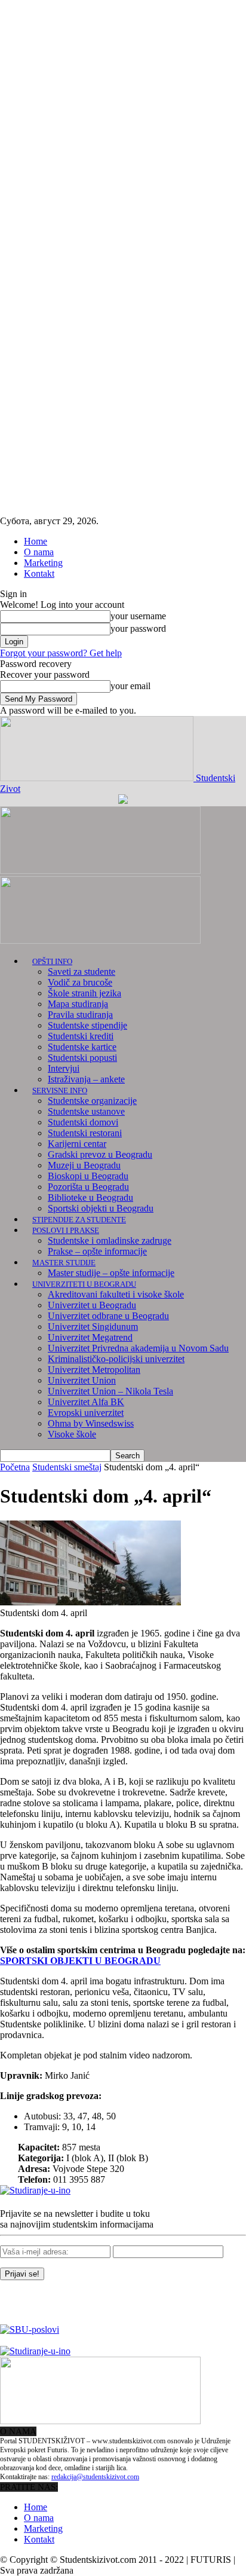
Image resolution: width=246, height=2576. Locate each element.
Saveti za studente (82, 972)
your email (130, 686)
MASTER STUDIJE (64, 1263)
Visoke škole (72, 1434)
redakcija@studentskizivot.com (95, 2477)
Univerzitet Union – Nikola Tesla (110, 1391)
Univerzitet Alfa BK (86, 1402)
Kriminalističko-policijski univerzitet (116, 1359)
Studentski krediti (81, 1036)
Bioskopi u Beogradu (88, 1176)
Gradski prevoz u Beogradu (100, 1154)
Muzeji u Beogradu (84, 1165)
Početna (15, 1467)
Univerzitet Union (82, 1380)
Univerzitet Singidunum (93, 1327)
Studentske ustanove (86, 1111)
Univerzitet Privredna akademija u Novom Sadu (138, 1348)
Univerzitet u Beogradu (92, 1305)
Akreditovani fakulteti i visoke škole (116, 1294)
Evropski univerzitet (86, 1413)
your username (138, 616)
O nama (39, 552)
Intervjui (64, 1068)
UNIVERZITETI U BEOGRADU (84, 1284)
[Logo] (100, 871)
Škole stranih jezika (84, 993)
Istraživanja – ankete (86, 1079)
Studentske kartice (82, 1047)
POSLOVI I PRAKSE (66, 1230)
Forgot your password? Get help (61, 653)
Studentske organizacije (92, 1101)
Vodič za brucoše (80, 982)
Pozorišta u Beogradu (88, 1187)
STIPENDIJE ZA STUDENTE (79, 1220)
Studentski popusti (82, 1058)
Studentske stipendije (87, 1025)
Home (36, 541)
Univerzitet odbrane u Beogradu (108, 1316)
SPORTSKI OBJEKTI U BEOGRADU (80, 1961)
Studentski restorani (85, 1133)
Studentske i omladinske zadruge (110, 1240)
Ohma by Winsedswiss (91, 1423)
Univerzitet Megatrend (90, 1337)
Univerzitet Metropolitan (94, 1370)
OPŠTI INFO (52, 961)
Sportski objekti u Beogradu (101, 1208)
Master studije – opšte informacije (111, 1273)
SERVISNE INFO (60, 1090)
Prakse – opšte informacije (97, 1251)
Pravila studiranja (80, 1015)
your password (138, 628)
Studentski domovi (83, 1122)
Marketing (43, 563)
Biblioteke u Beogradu (90, 1197)
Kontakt (39, 573)
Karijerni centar (77, 1144)
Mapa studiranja (78, 1004)
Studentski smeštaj (67, 1467)
